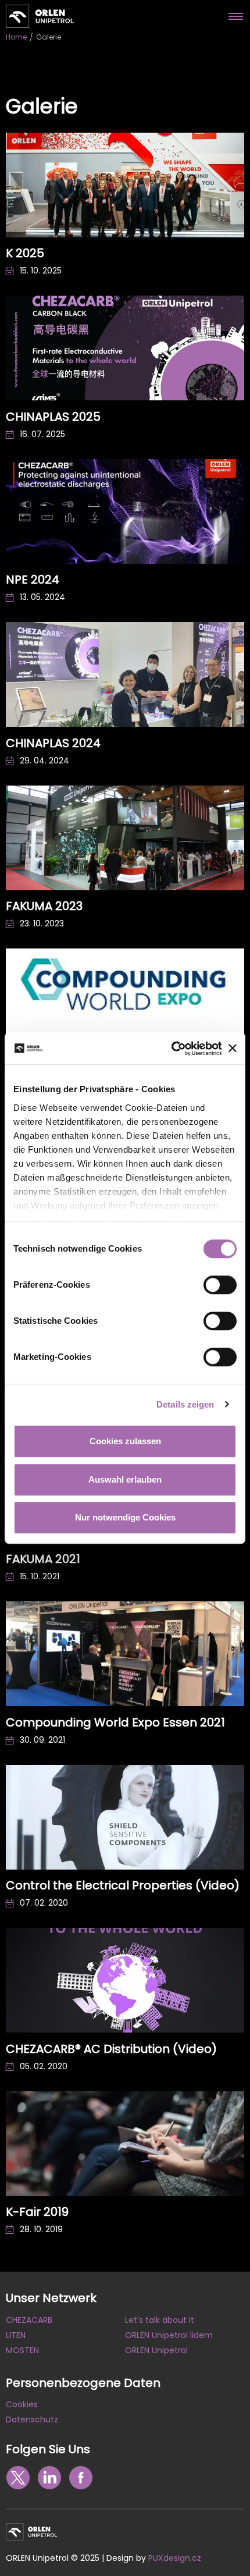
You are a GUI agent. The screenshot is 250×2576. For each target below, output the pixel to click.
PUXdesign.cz (175, 2558)
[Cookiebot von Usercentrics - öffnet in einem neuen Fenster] (171, 1049)
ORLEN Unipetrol (156, 2350)
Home (16, 37)
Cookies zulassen (125, 1441)
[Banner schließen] (233, 1049)
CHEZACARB (29, 2320)
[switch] (220, 1285)
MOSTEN (22, 2350)
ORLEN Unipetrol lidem (169, 2335)
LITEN (16, 2335)
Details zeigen (185, 1404)
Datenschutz (32, 2419)
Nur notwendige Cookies (125, 1517)
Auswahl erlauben (125, 1479)
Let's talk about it (160, 2320)
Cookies (22, 2404)
